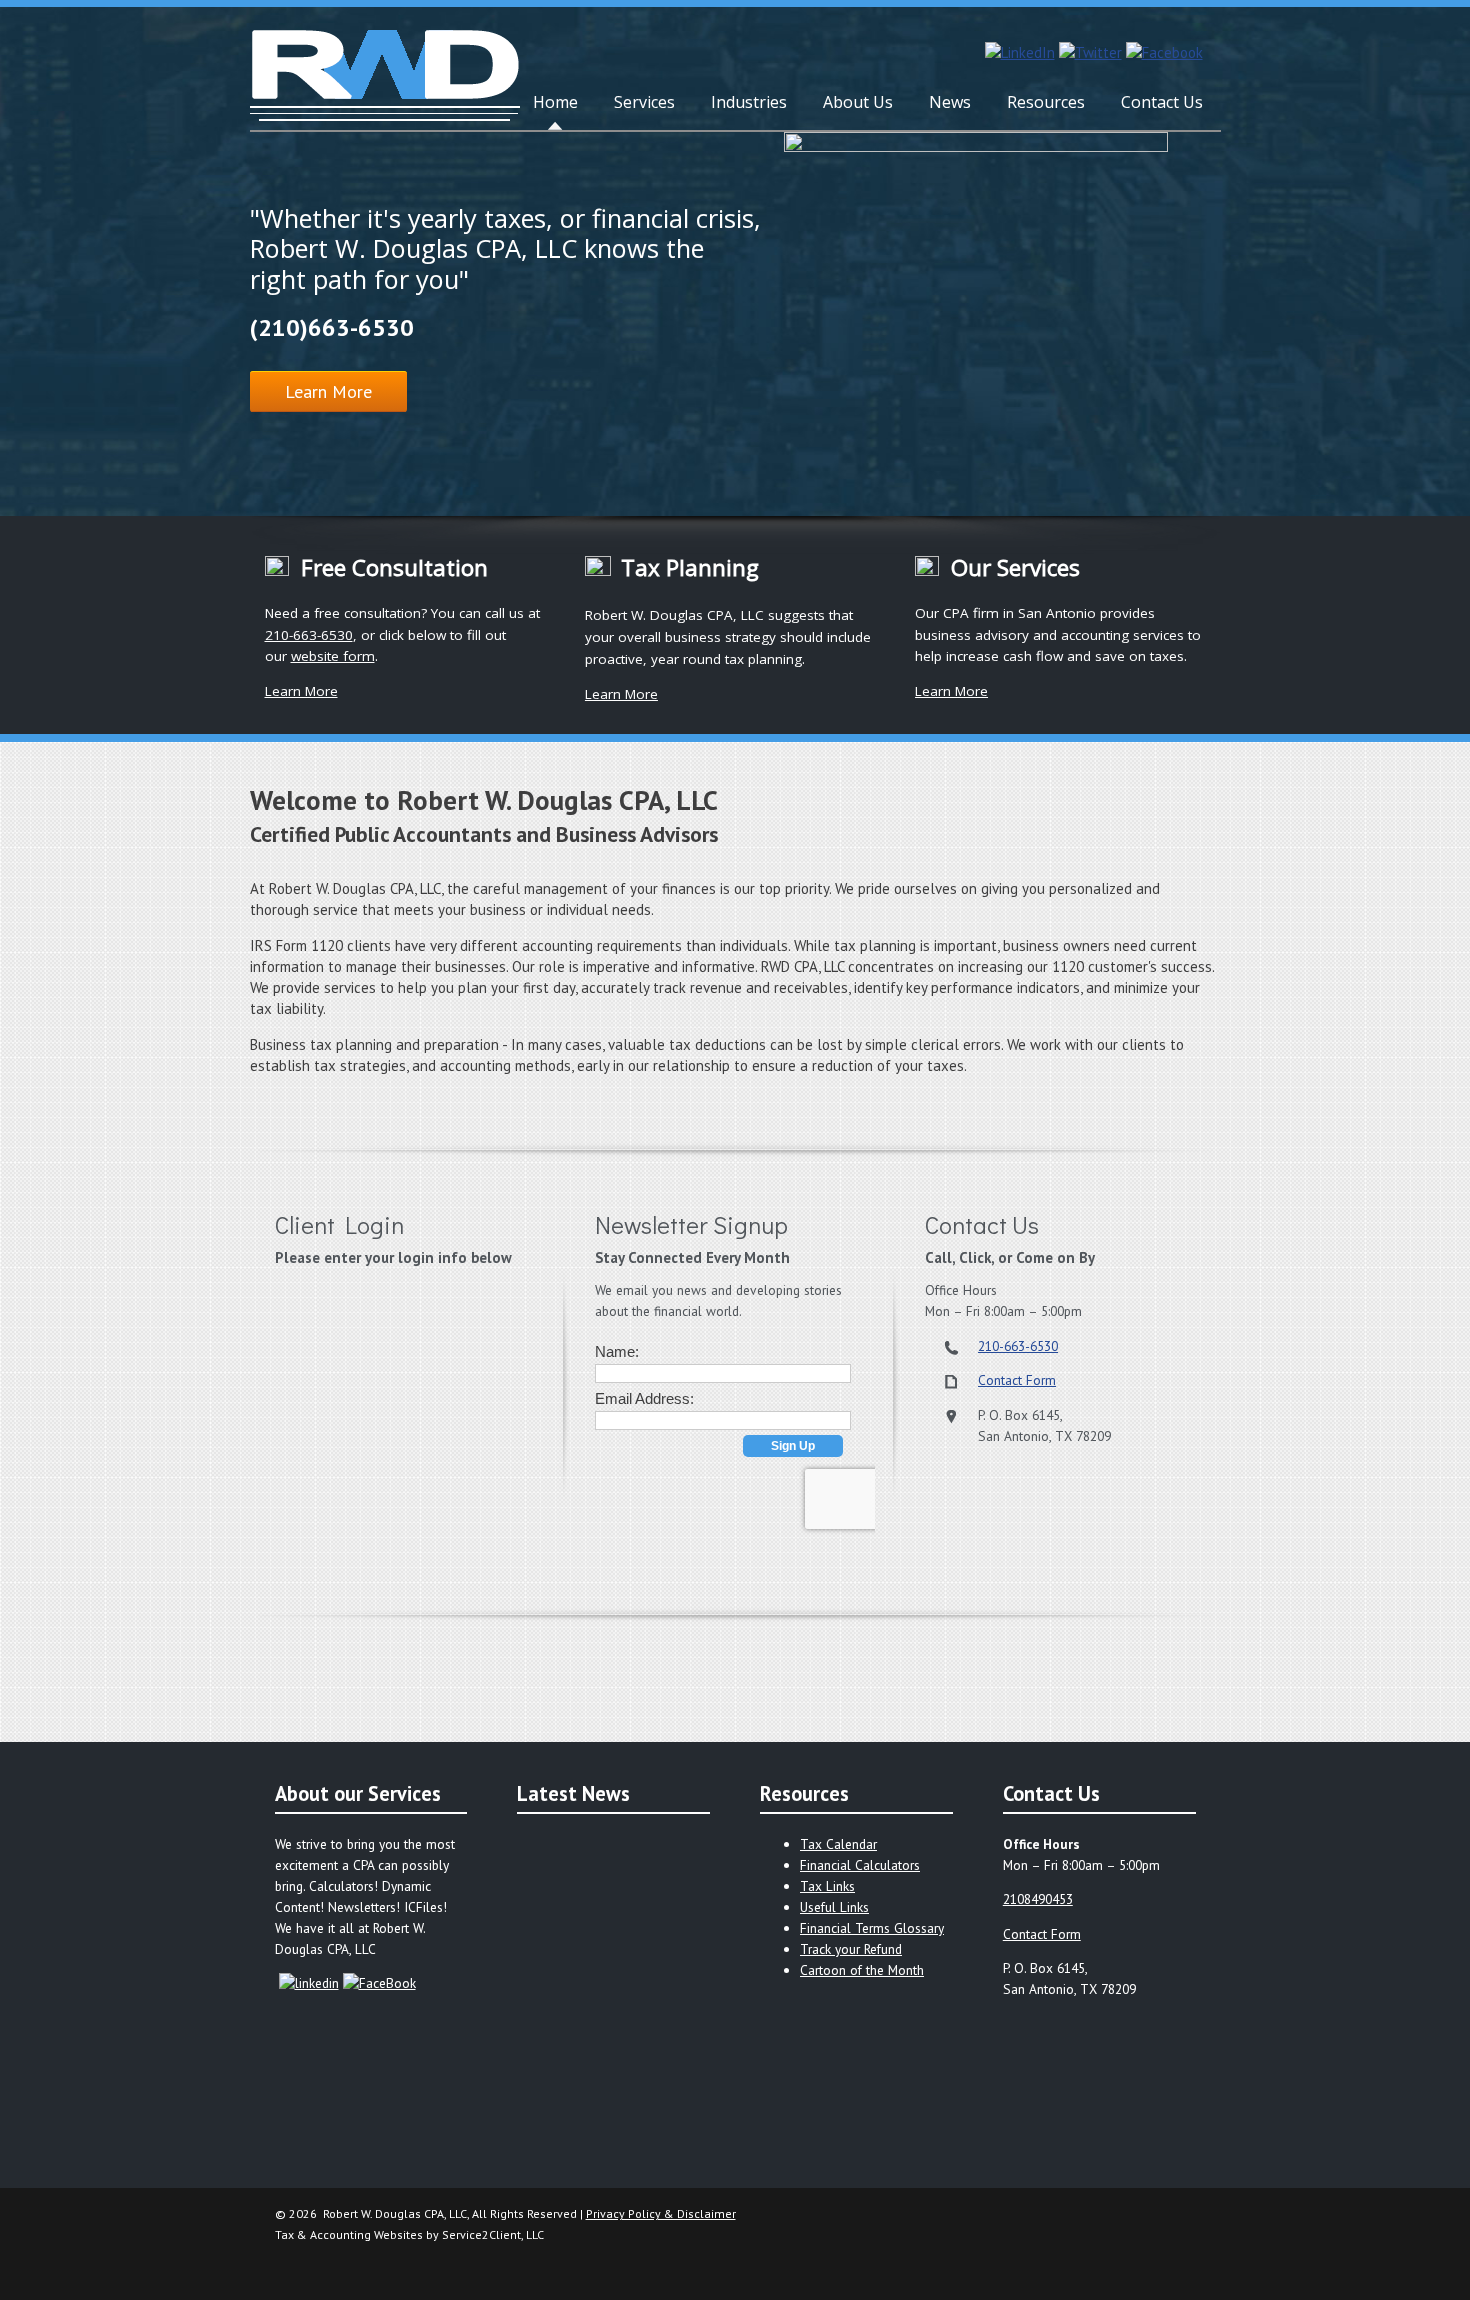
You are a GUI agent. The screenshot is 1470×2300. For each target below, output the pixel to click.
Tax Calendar (838, 1844)
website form (333, 656)
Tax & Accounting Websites (350, 2234)
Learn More (328, 391)
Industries (749, 102)
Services (644, 102)
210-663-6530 (309, 635)
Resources (1046, 102)
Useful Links (834, 1907)
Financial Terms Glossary (872, 1928)
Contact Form (1017, 1380)
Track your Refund (851, 1949)
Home (555, 102)
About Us (858, 102)
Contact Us (1162, 102)
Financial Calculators (860, 1865)
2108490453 (1038, 1899)
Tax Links (827, 1886)
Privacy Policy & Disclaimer (661, 2213)
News (950, 102)
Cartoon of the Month (862, 1970)
